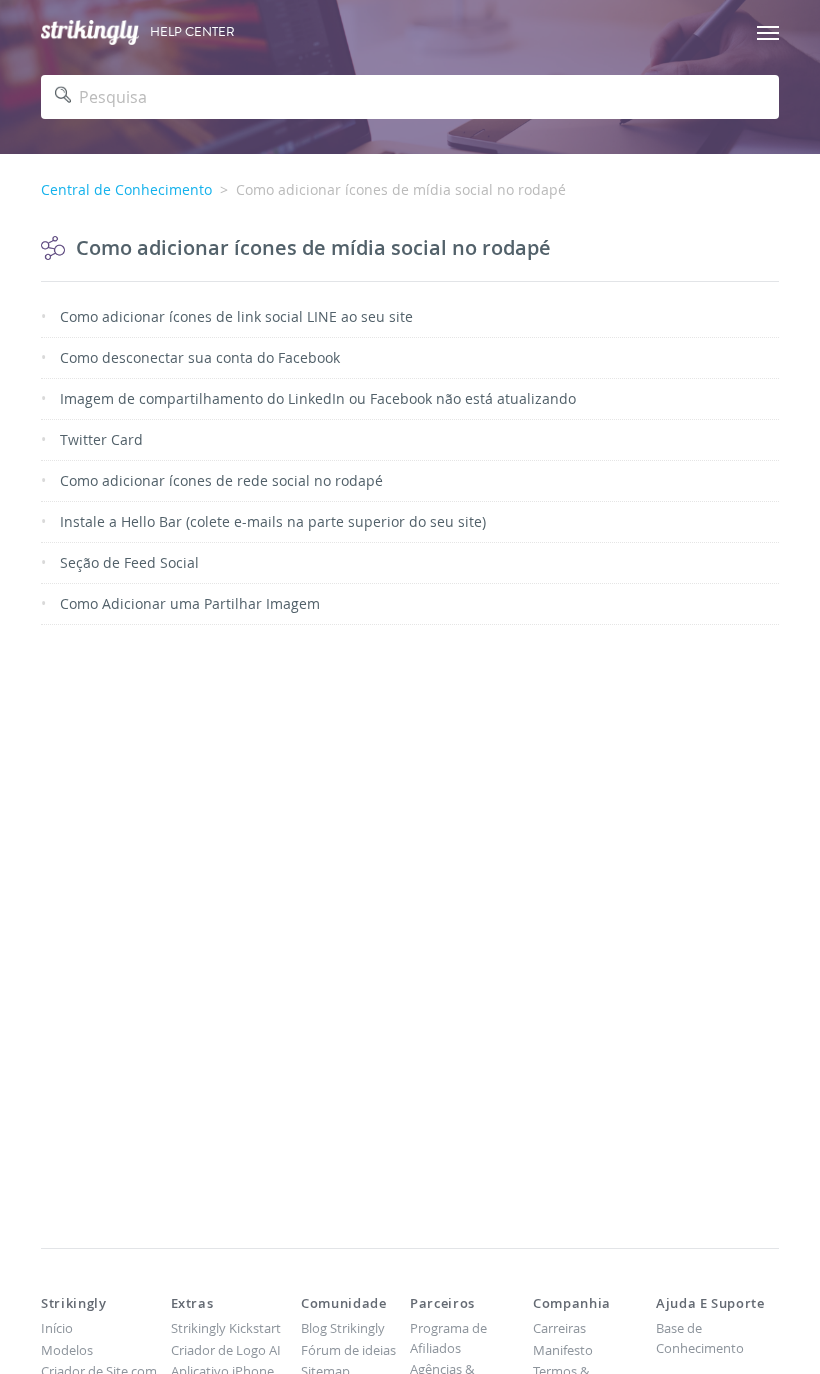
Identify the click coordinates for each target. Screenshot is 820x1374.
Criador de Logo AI (226, 1350)
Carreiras (559, 1328)
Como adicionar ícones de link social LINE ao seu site (236, 316)
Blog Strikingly (343, 1328)
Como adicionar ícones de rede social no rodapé (221, 480)
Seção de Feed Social (129, 562)
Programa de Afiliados (448, 1338)
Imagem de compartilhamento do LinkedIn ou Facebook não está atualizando (318, 398)
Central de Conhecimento (126, 189)
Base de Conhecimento (700, 1338)
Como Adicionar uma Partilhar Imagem (190, 603)
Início (57, 1328)
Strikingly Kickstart (226, 1328)
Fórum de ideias (348, 1350)
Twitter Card (101, 439)
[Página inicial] (90, 32)
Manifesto (563, 1350)
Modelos (67, 1350)
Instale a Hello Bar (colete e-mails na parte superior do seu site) (273, 521)
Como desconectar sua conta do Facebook (200, 357)
